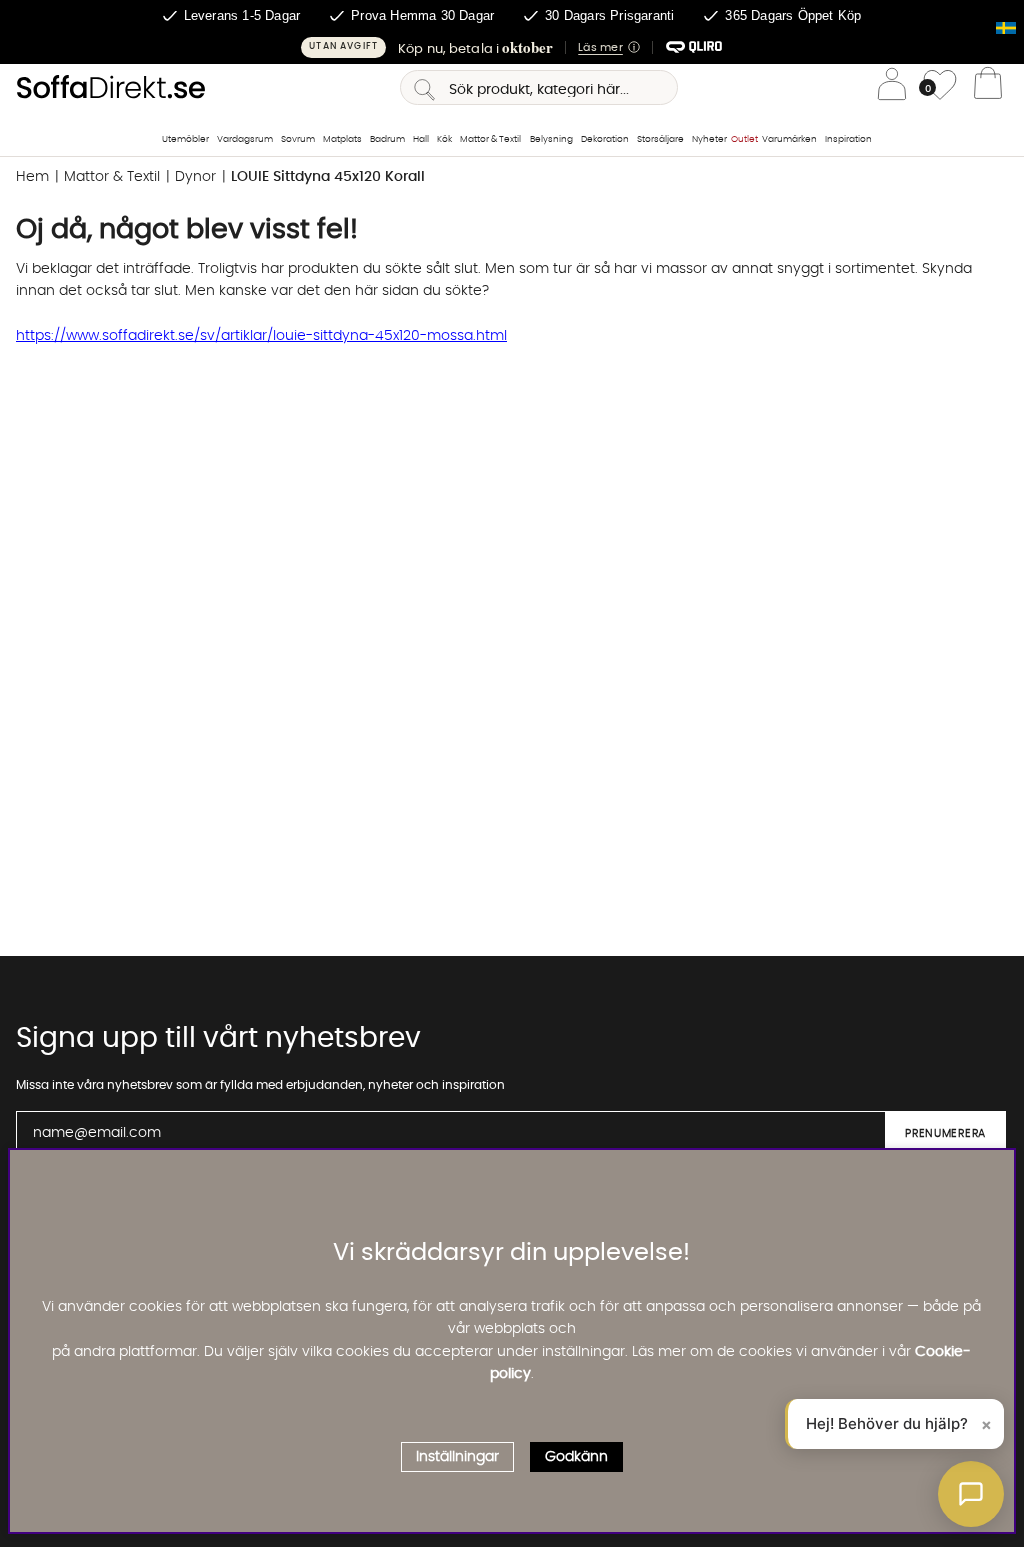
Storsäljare (660, 139)
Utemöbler (185, 139)
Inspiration (848, 139)
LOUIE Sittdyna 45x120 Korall (328, 177)
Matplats (342, 139)
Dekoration (605, 139)
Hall (421, 139)
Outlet (744, 139)
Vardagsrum (245, 139)
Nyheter (709, 139)
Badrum (387, 139)
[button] (512, 47)
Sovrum (298, 139)
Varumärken (789, 139)
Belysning (551, 139)
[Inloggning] (892, 87)
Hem (32, 177)
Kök (444, 139)
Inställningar (457, 1457)
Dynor (195, 177)
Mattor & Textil (490, 139)
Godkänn (576, 1457)
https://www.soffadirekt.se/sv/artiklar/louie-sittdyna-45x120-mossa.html (261, 336)
